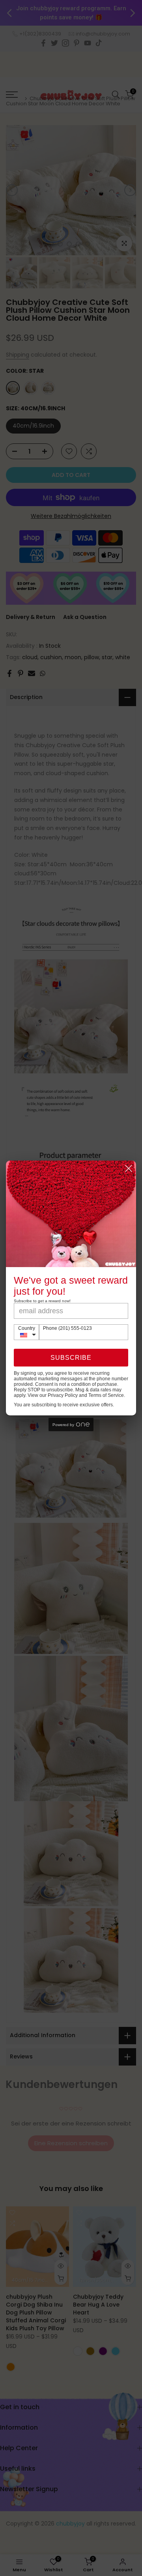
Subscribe (71, 1358)
